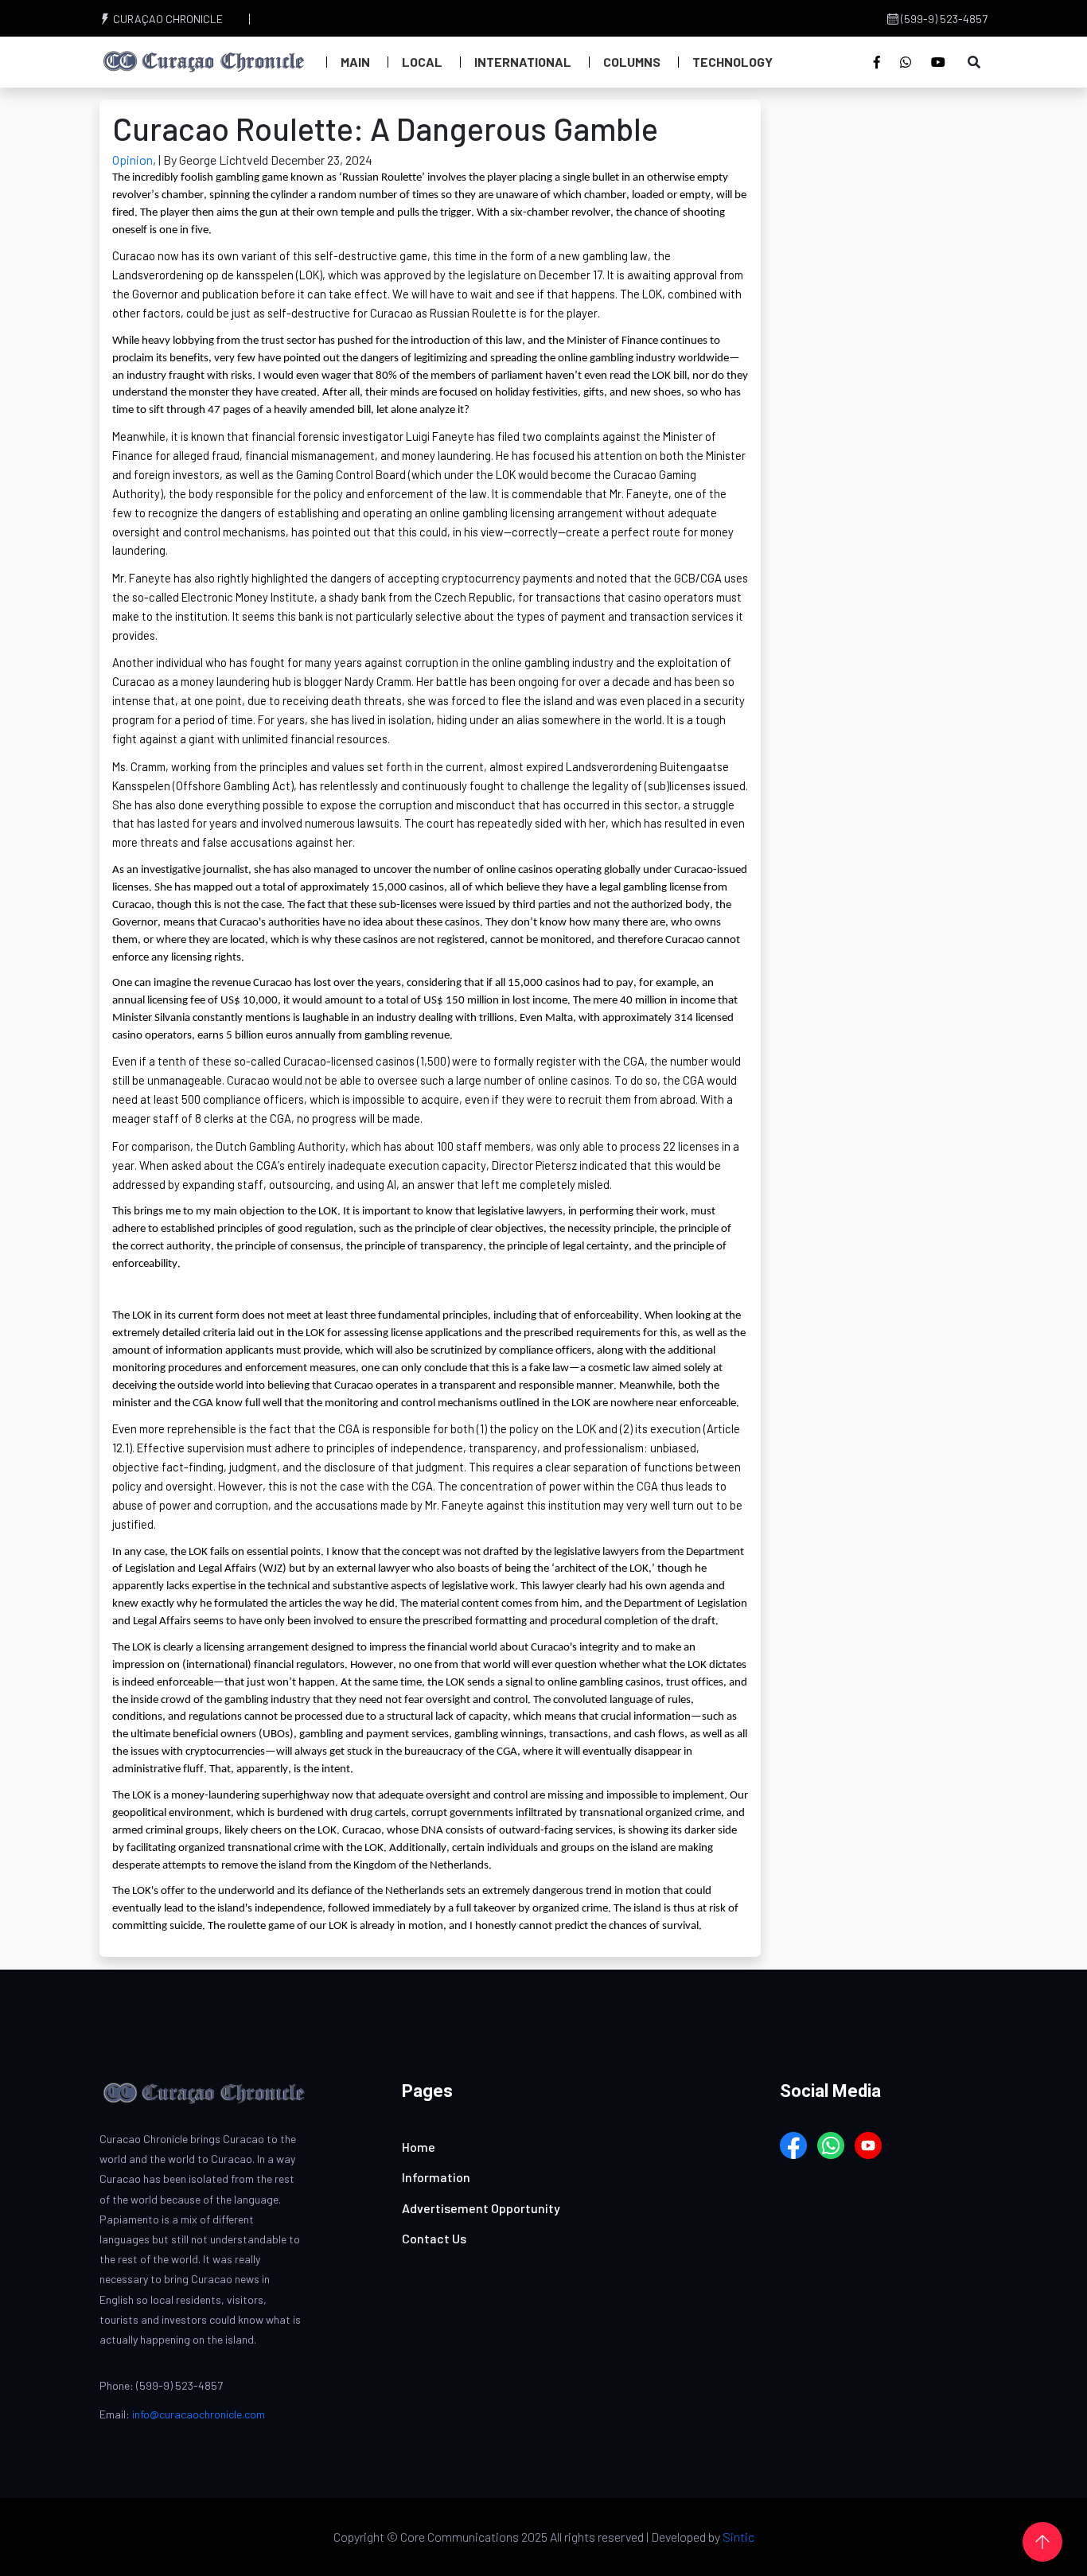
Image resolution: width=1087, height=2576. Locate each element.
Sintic (738, 2537)
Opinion (132, 160)
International (523, 62)
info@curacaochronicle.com (199, 2414)
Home (419, 2147)
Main (355, 62)
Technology (732, 62)
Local (422, 62)
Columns (632, 62)
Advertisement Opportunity (481, 2208)
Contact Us (434, 2238)
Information (436, 2177)
